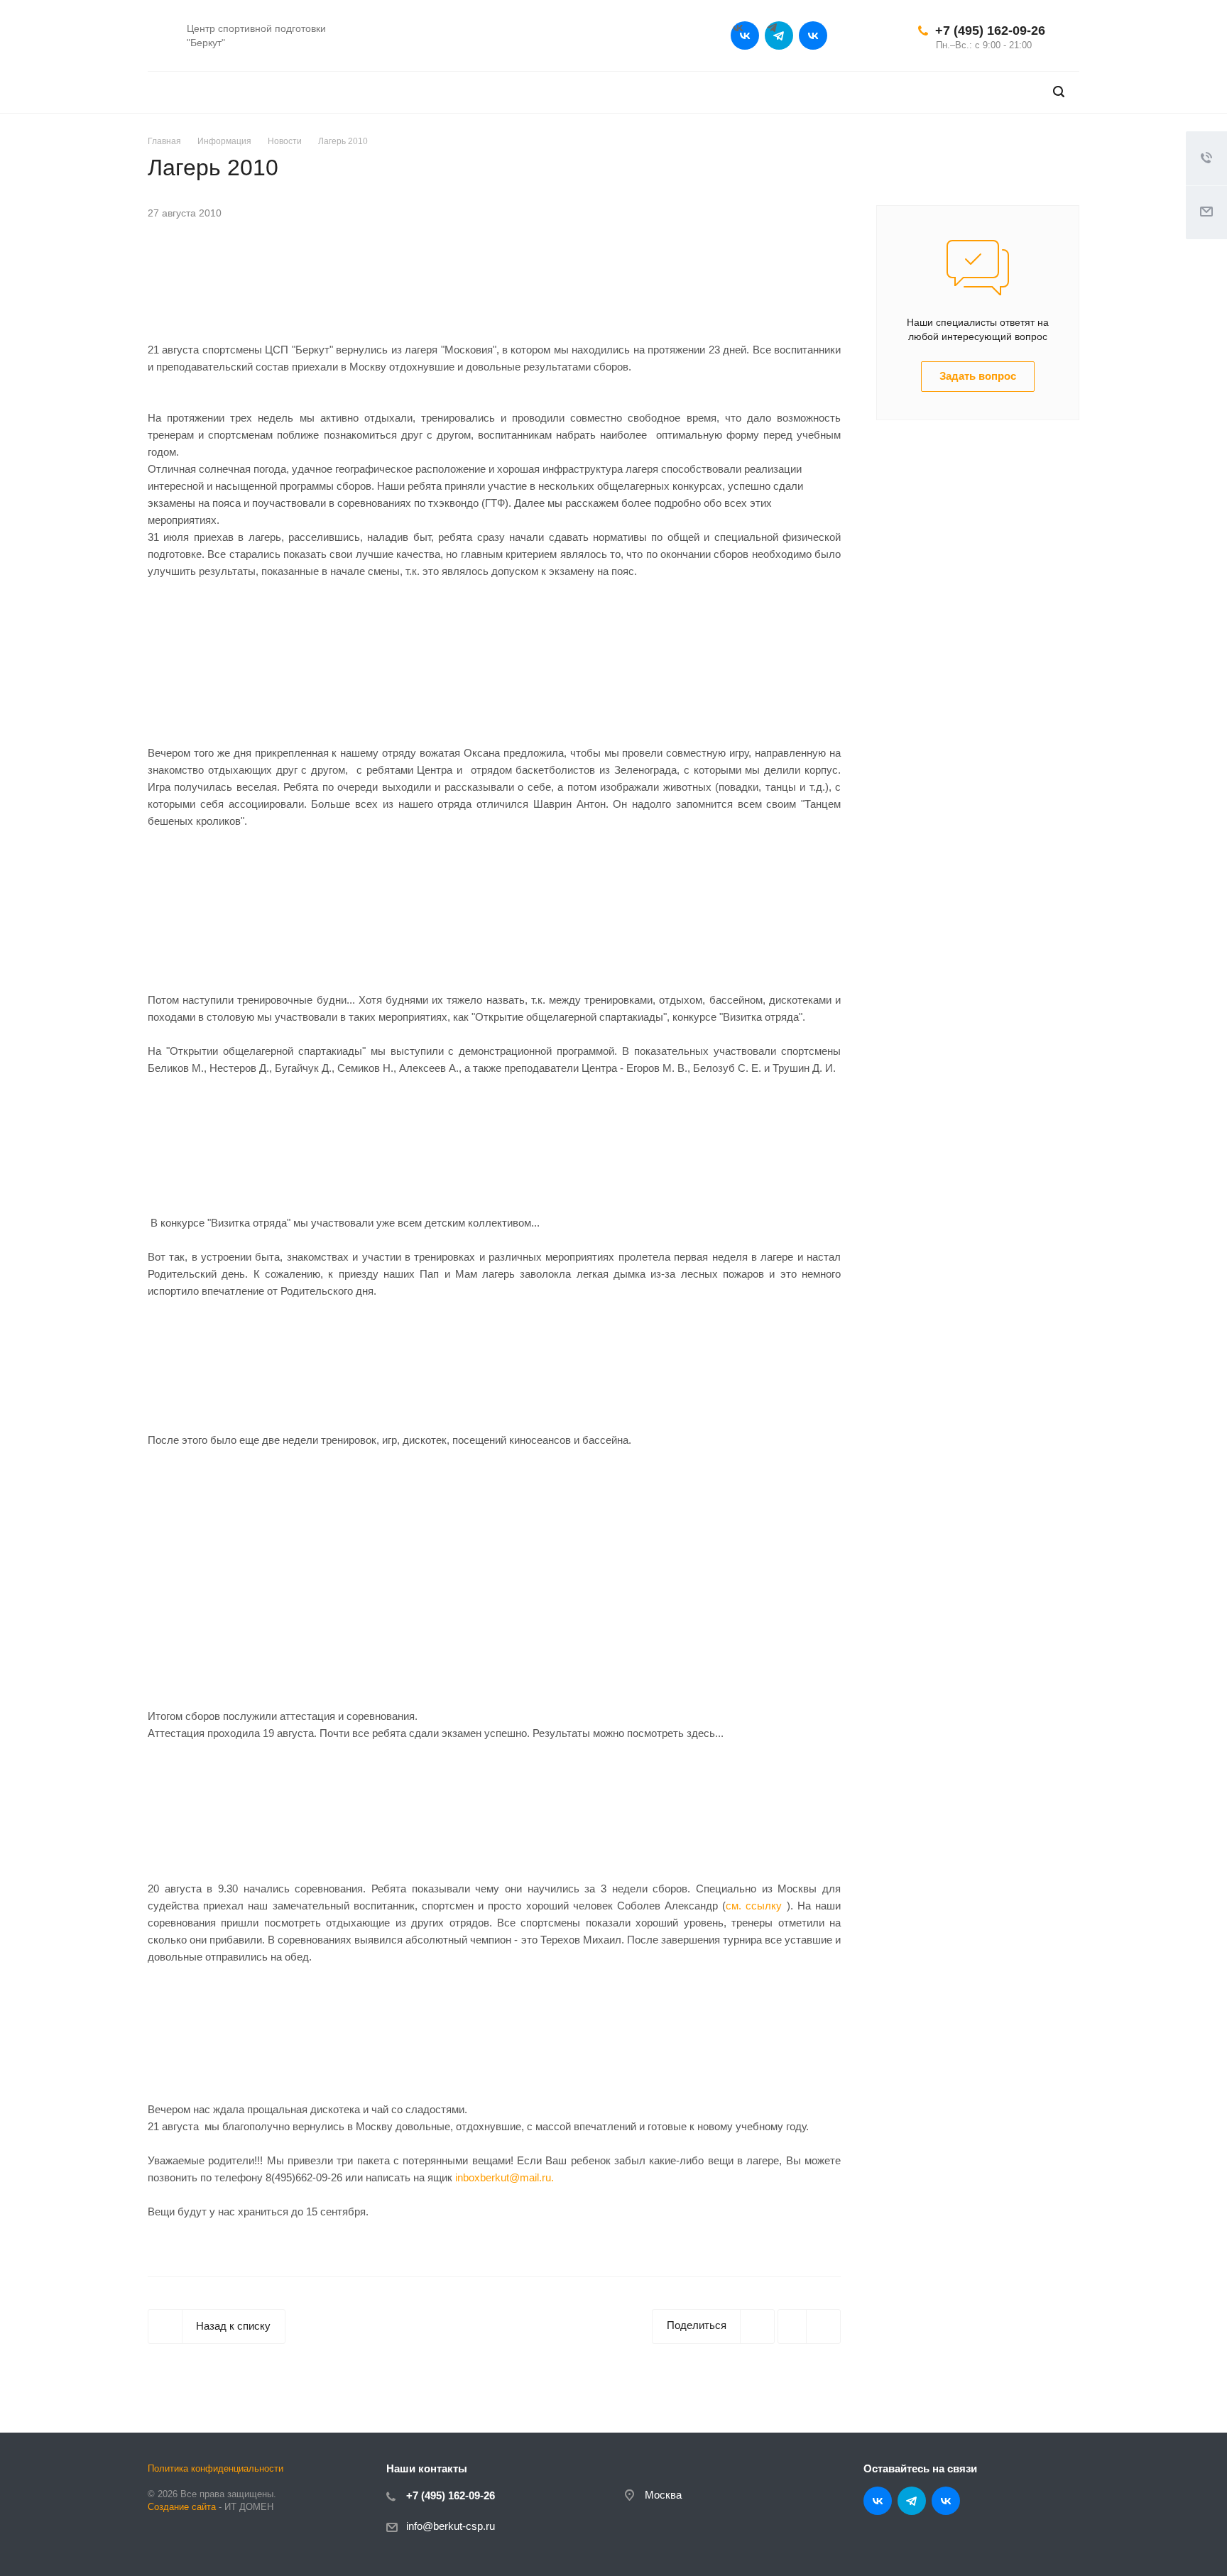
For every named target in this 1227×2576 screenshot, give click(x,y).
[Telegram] (779, 35)
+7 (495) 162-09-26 (990, 31)
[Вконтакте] (745, 35)
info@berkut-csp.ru (451, 2526)
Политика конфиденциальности (216, 2468)
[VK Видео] (813, 35)
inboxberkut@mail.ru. (505, 2177)
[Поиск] (1059, 92)
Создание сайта (182, 2507)
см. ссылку (754, 1906)
